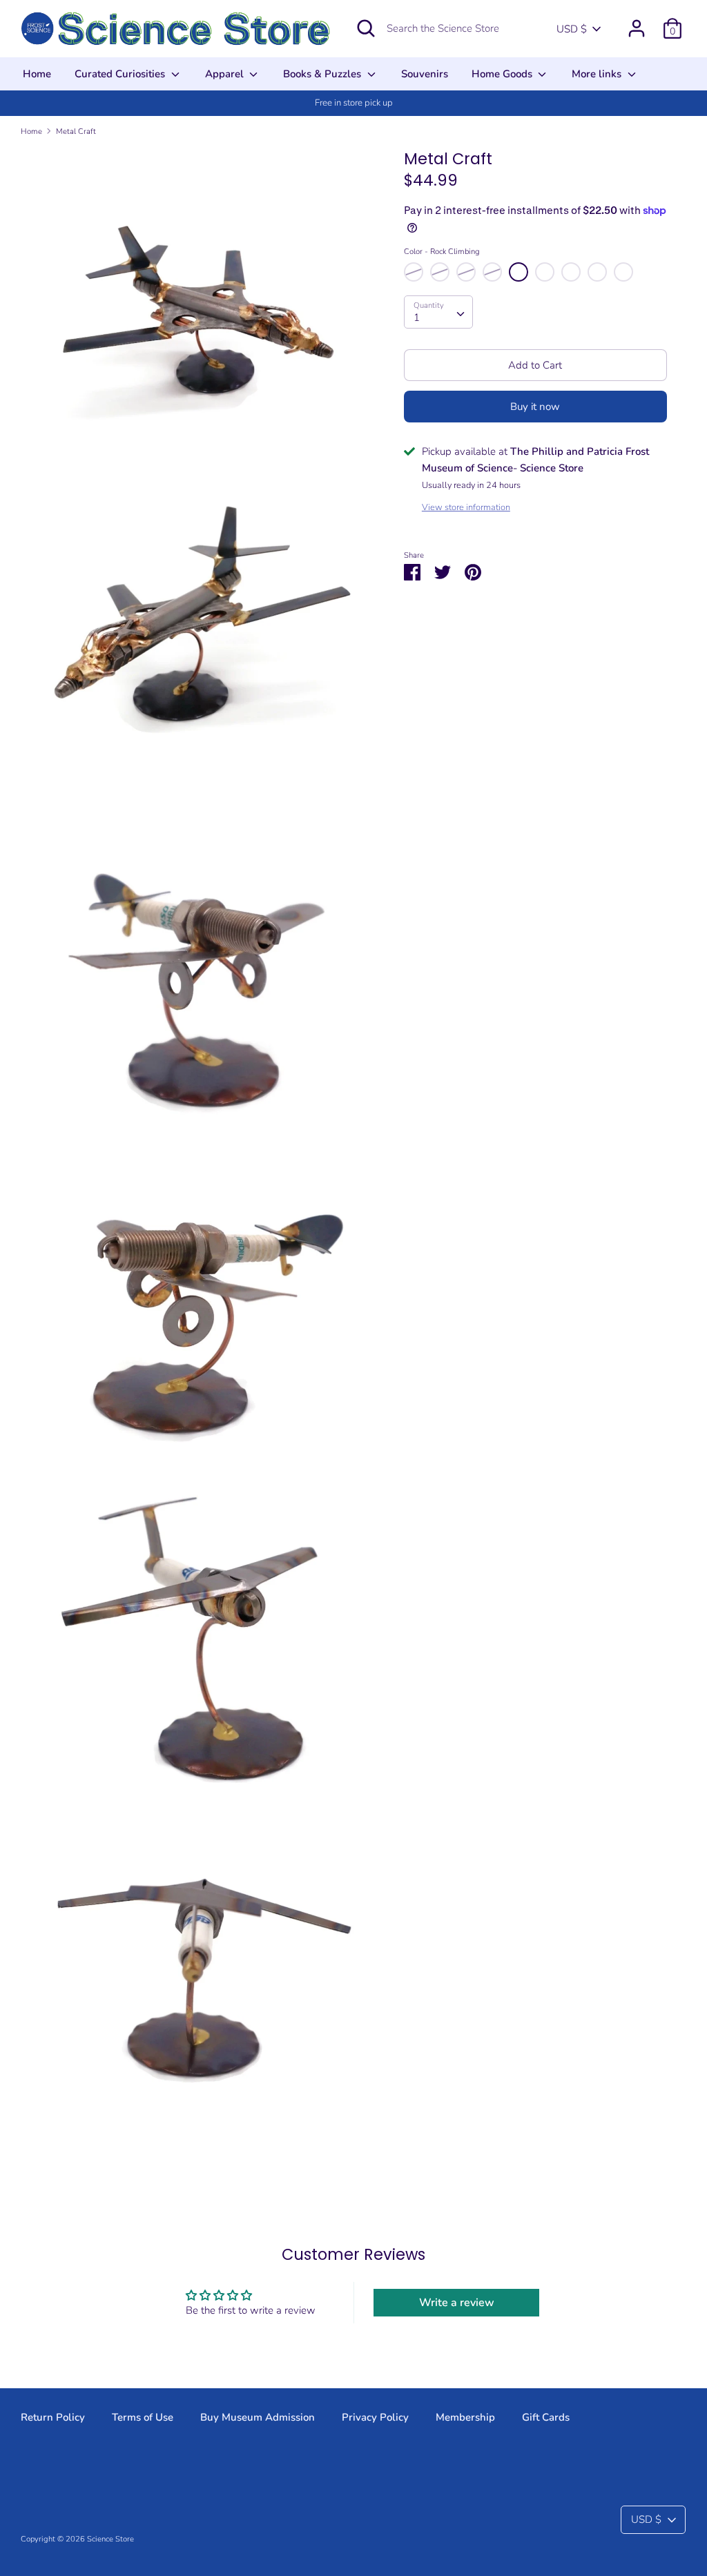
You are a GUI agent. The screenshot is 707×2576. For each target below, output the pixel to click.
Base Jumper (545, 272)
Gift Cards (546, 2417)
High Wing (492, 272)
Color (442, 252)
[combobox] (438, 312)
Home (37, 74)
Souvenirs (425, 74)
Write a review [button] (457, 2303)
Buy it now (535, 407)
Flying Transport (466, 272)
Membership (465, 2417)
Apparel (226, 74)
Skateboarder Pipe (597, 272)
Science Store (110, 2539)
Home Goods (503, 74)
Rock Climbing (519, 272)
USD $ (572, 29)
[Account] (637, 23)
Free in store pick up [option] (354, 103)
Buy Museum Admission (258, 2417)
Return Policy (53, 2417)
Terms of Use (143, 2417)
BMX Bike (623, 272)
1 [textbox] (417, 318)
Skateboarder (571, 272)
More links (598, 74)
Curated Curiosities (121, 74)
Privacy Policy (375, 2417)
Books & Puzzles (323, 74)
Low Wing (440, 272)
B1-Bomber (414, 272)
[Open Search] (366, 28)
